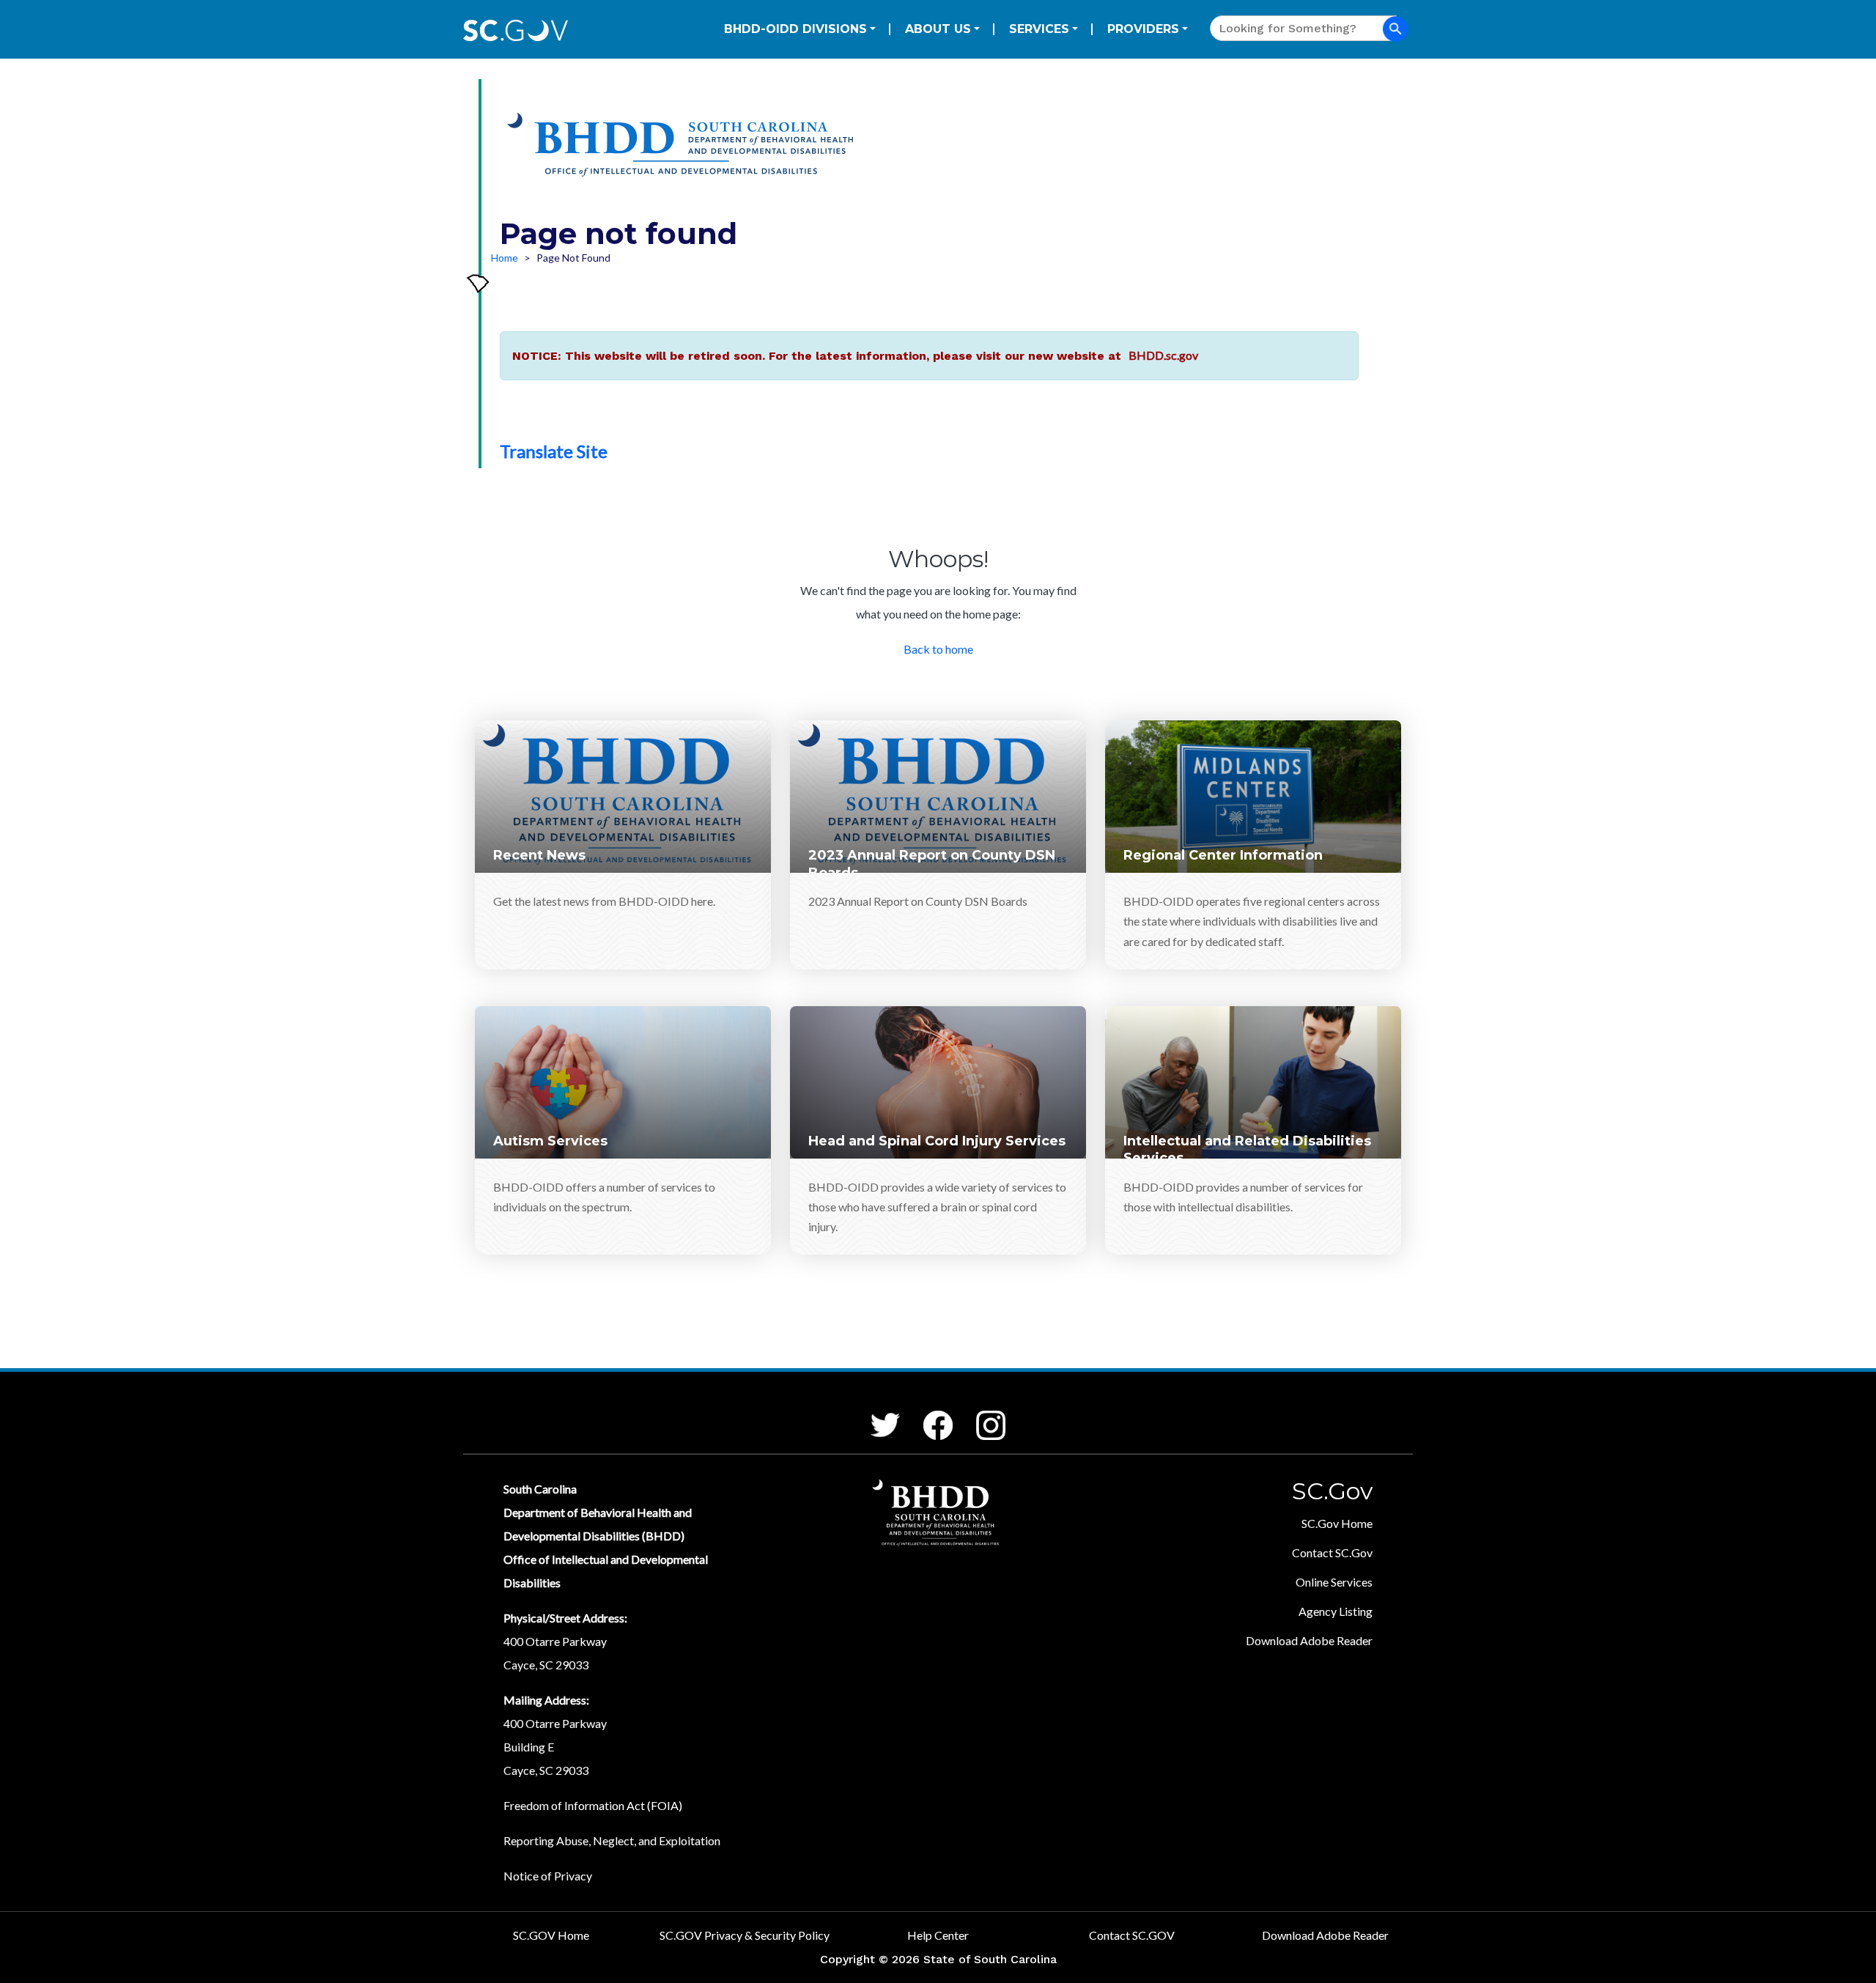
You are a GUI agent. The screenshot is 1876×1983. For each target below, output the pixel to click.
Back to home (938, 649)
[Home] (684, 149)
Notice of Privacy (548, 1876)
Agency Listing (1336, 1611)
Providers (1143, 29)
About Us (938, 29)
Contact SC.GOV (1132, 1935)
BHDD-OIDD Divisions (795, 29)
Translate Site (554, 451)
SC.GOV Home (551, 1935)
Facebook (926, 1411)
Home (505, 258)
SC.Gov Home (1337, 1523)
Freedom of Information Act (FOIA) (593, 1805)
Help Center (938, 1935)
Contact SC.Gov (1332, 1552)
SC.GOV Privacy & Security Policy (745, 1935)
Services (1039, 29)
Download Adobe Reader (1309, 1640)
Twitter (872, 1413)
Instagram (978, 1411)
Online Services (1334, 1582)
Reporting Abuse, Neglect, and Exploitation (612, 1840)
